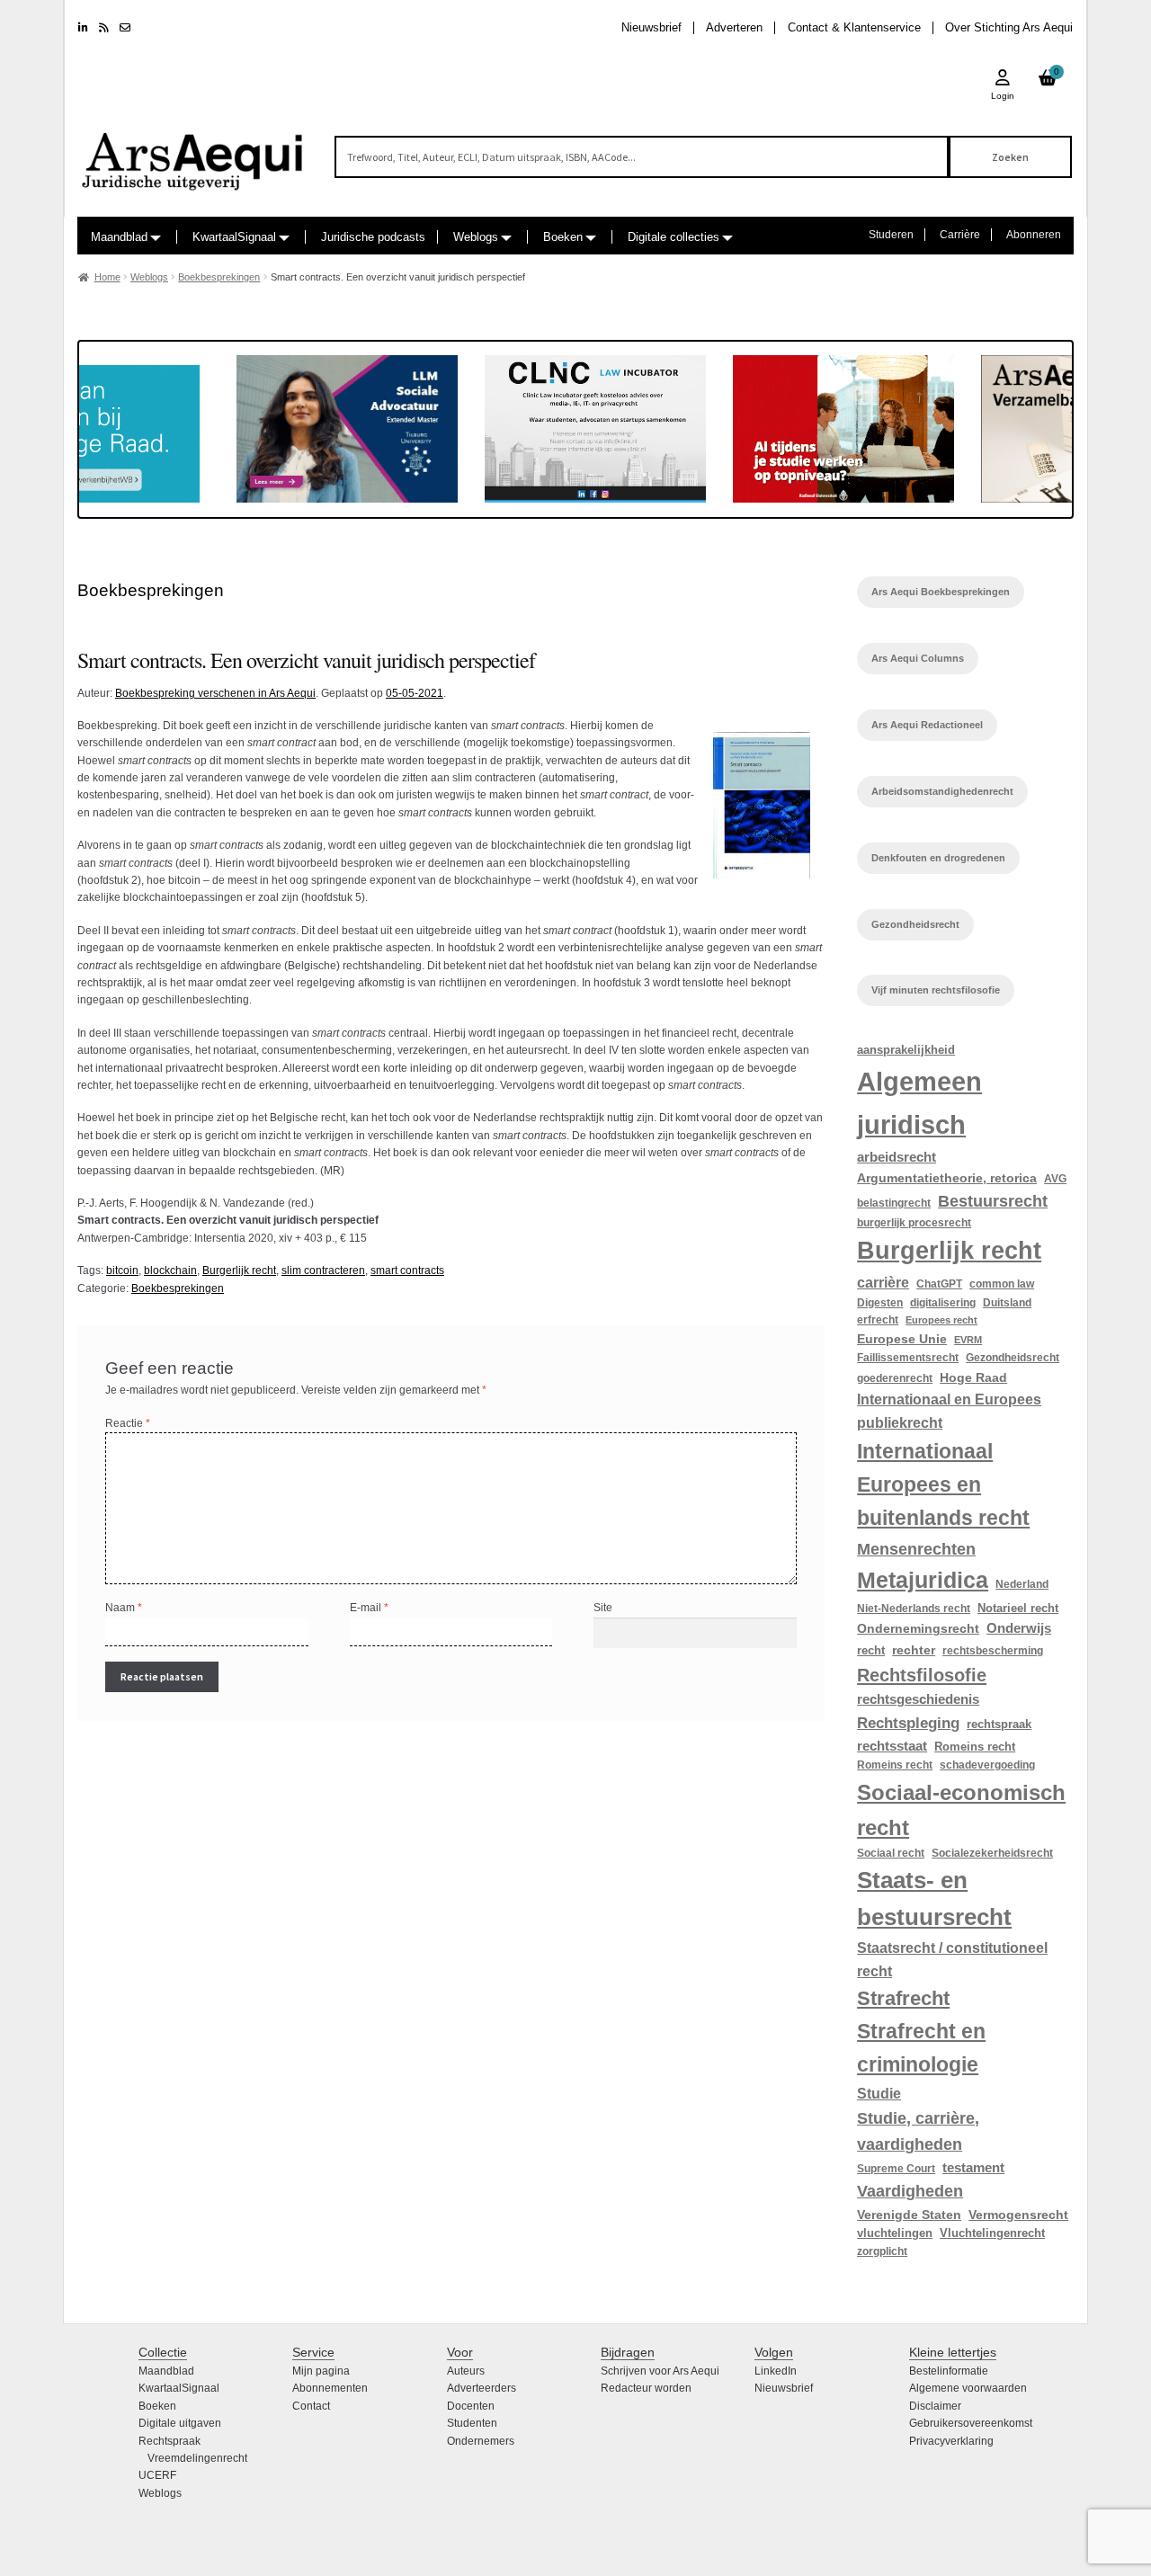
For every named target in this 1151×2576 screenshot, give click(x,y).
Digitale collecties (674, 237)
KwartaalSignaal (234, 237)
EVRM (968, 1340)
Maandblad (119, 237)
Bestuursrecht (993, 1201)
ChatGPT (939, 1284)
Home (107, 277)
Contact (311, 2406)
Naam (124, 1608)
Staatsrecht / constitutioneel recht (952, 1960)
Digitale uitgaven (180, 2423)
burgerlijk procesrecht (914, 1223)
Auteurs (466, 2371)
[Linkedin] (83, 28)
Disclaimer (935, 2406)
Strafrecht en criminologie (921, 2048)
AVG (1055, 1179)
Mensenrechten (916, 1549)
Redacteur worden (646, 2388)
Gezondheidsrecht (915, 924)
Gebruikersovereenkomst (971, 2423)
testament (973, 2168)
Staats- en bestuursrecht (934, 1899)
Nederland (1022, 1584)
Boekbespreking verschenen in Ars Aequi (215, 693)
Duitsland (1007, 1303)
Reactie (128, 1423)
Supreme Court (896, 2169)
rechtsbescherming (993, 1651)
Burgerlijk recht (239, 1270)
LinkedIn (776, 2371)
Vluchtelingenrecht (992, 2233)
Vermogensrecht (1018, 2215)
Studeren (891, 235)
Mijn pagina (321, 2371)
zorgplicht (882, 2251)
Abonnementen (330, 2388)
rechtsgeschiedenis (918, 1699)
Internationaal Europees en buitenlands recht (943, 1485)
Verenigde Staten (909, 2215)
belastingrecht (894, 1203)
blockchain (170, 1270)
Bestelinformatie (949, 2371)
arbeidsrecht (897, 1157)
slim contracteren (323, 1270)
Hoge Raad (973, 1377)
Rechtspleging (908, 1723)
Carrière (960, 235)
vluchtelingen (895, 2233)
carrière (883, 1282)
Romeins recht (975, 1747)
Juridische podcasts (373, 237)
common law (1002, 1284)
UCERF (157, 2475)
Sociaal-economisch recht (961, 1810)
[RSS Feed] (104, 28)
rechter (914, 1650)
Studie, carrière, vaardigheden (918, 2131)
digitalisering (943, 1303)
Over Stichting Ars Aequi (1009, 27)
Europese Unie (902, 1339)
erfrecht (878, 1320)
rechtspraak (999, 1724)
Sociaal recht (891, 1853)
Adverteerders (482, 2388)
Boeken (563, 237)
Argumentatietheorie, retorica (947, 1178)
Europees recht (941, 1320)
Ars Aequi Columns (918, 658)
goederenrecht (895, 1378)
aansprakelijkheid (906, 1050)
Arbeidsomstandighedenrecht (942, 791)
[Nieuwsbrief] (125, 28)
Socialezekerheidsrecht (992, 1853)
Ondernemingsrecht (918, 1628)
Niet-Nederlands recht (914, 1609)
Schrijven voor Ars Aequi (660, 2371)
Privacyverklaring (951, 2441)
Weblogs (476, 237)
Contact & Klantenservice (854, 27)
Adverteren (734, 27)
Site (603, 1608)
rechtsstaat (892, 1746)
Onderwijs (1019, 1628)
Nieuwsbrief (651, 27)
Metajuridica (923, 1580)
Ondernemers (481, 2441)
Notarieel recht (1018, 1608)
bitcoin (122, 1270)
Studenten (472, 2423)
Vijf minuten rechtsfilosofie (936, 990)
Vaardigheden (910, 2191)
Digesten (880, 1303)
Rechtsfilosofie (922, 1675)
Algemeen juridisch (919, 1102)
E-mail (369, 1608)
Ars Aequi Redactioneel (927, 725)
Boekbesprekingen (219, 277)
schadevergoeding (987, 1765)
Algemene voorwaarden (968, 2388)
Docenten (471, 2406)
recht (871, 1650)
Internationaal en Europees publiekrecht (949, 1411)
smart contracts (407, 1270)
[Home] (193, 153)
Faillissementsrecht (908, 1358)
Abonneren (1034, 235)
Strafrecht (903, 1998)
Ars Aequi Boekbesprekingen (941, 592)
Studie (879, 2093)
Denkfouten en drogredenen (938, 858)
